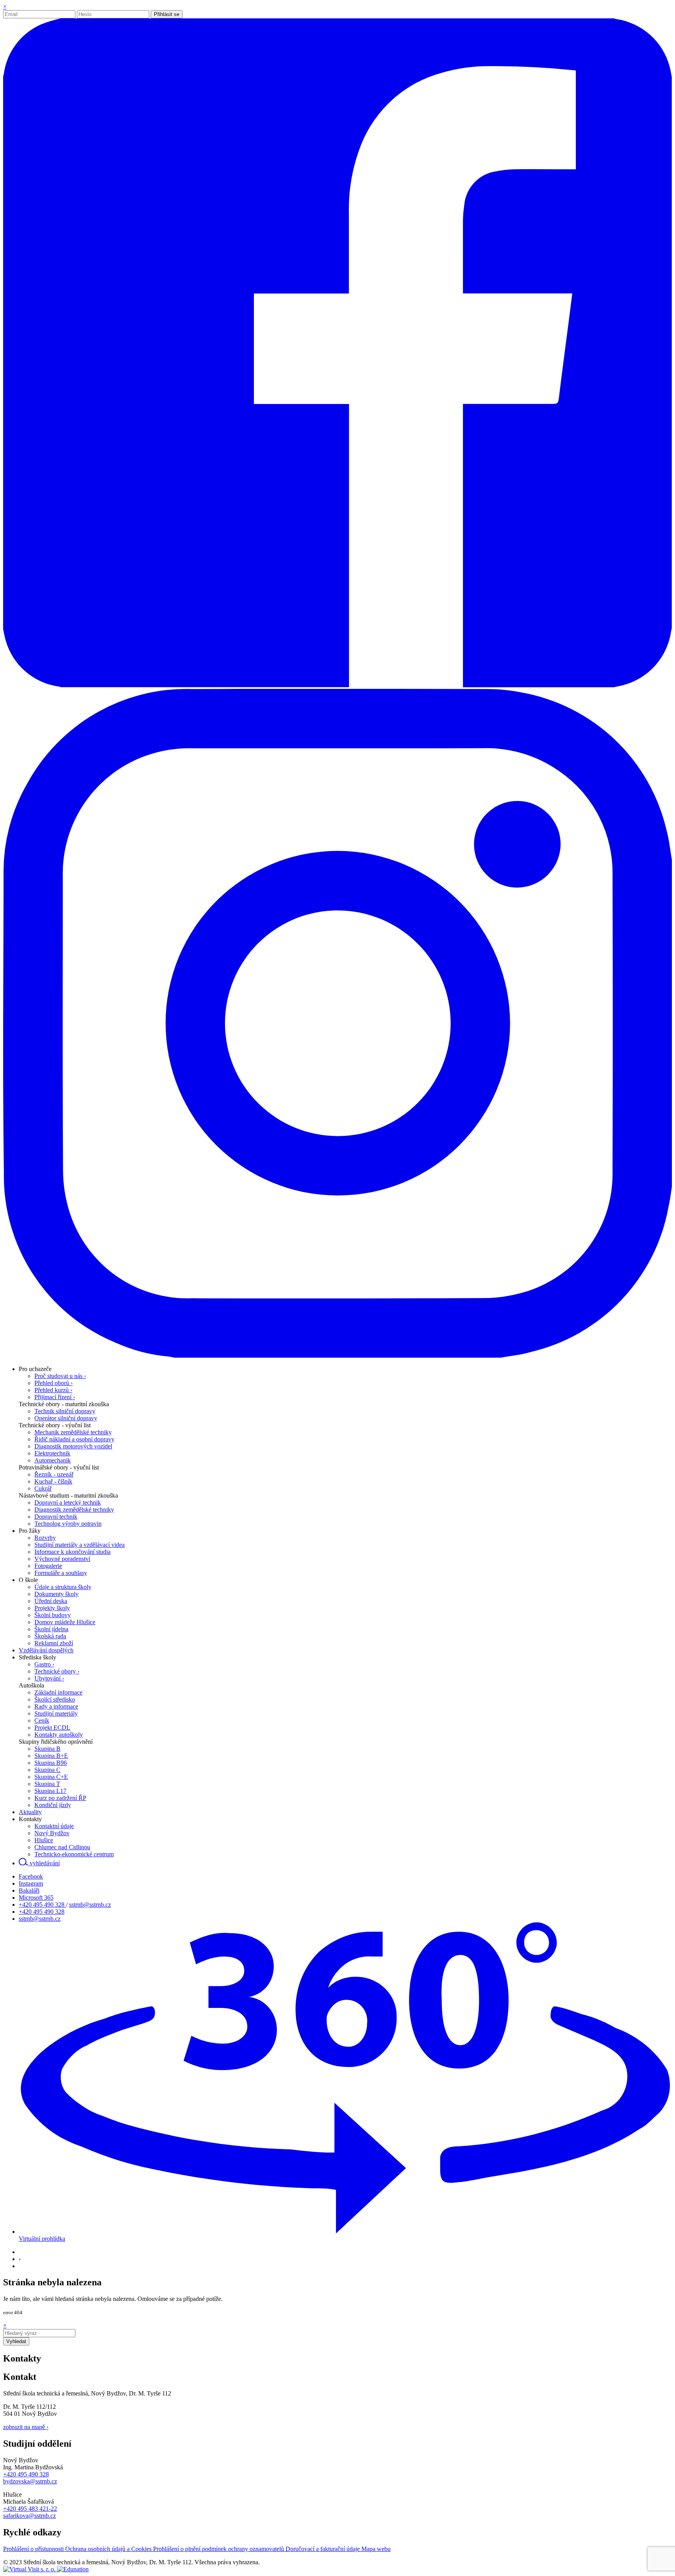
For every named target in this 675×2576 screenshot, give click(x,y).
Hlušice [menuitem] (44, 1840)
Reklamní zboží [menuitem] (54, 1643)
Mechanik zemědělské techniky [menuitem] (73, 1432)
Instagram (31, 1883)
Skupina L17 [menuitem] (50, 1791)
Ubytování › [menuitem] (49, 1678)
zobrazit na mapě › (26, 2427)
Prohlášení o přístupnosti (34, 2549)
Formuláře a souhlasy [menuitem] (61, 1573)
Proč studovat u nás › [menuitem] (60, 1376)
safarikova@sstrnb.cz (29, 2516)
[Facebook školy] (337, 685)
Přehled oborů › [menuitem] (54, 1383)
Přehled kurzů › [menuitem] (53, 1390)
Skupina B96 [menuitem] (51, 1763)
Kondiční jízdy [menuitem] (53, 1805)
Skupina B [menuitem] (47, 1749)
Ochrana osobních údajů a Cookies (109, 2549)
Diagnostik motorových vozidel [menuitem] (73, 1446)
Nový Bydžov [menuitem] (52, 1833)
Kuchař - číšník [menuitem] (53, 1481)
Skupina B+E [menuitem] (51, 1756)
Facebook (31, 1876)
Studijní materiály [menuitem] (56, 1713)
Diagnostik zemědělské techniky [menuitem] (74, 1510)
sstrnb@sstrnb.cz (90, 1905)
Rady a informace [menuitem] (56, 1706)
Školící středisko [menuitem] (55, 1699)
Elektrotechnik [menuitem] (52, 1453)
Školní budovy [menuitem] (53, 1615)
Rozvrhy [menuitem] (45, 1538)
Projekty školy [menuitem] (52, 1608)
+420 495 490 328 (42, 1905)
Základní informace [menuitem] (58, 1692)
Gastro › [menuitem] (44, 1664)
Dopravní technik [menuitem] (56, 1517)
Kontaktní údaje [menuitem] (54, 1826)
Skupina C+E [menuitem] (51, 1777)
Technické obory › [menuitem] (57, 1671)
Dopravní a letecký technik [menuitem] (68, 1503)
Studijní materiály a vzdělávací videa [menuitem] (79, 1545)
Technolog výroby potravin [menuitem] (68, 1524)
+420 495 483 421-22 (30, 2509)
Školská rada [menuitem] (50, 1636)
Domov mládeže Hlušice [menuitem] (65, 1622)
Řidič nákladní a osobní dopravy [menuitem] (74, 1439)
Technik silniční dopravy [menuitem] (65, 1411)
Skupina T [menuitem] (47, 1784)
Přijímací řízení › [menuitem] (55, 1397)
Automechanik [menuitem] (53, 1460)
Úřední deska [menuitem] (51, 1601)
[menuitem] (35, 1369)
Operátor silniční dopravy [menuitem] (66, 1418)
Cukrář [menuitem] (43, 1488)
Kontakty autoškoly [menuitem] (59, 1735)
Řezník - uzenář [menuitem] (54, 1474)
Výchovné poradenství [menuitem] (62, 1559)
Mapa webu (376, 2549)
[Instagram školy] (337, 1356)
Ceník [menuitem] (42, 1721)
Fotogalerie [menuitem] (48, 1566)
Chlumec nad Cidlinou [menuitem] (62, 1847)
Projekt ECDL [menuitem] (52, 1728)
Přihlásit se (167, 14)
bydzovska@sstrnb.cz (30, 2481)
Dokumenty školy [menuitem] (56, 1594)
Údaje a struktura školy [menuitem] (63, 1587)
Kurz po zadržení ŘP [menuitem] (60, 1798)
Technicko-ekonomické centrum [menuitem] (74, 1854)
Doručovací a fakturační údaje (323, 2549)
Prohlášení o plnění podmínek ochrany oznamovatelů (219, 2549)
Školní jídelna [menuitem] (51, 1629)
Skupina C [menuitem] (47, 1770)
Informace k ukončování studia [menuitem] (72, 1552)
